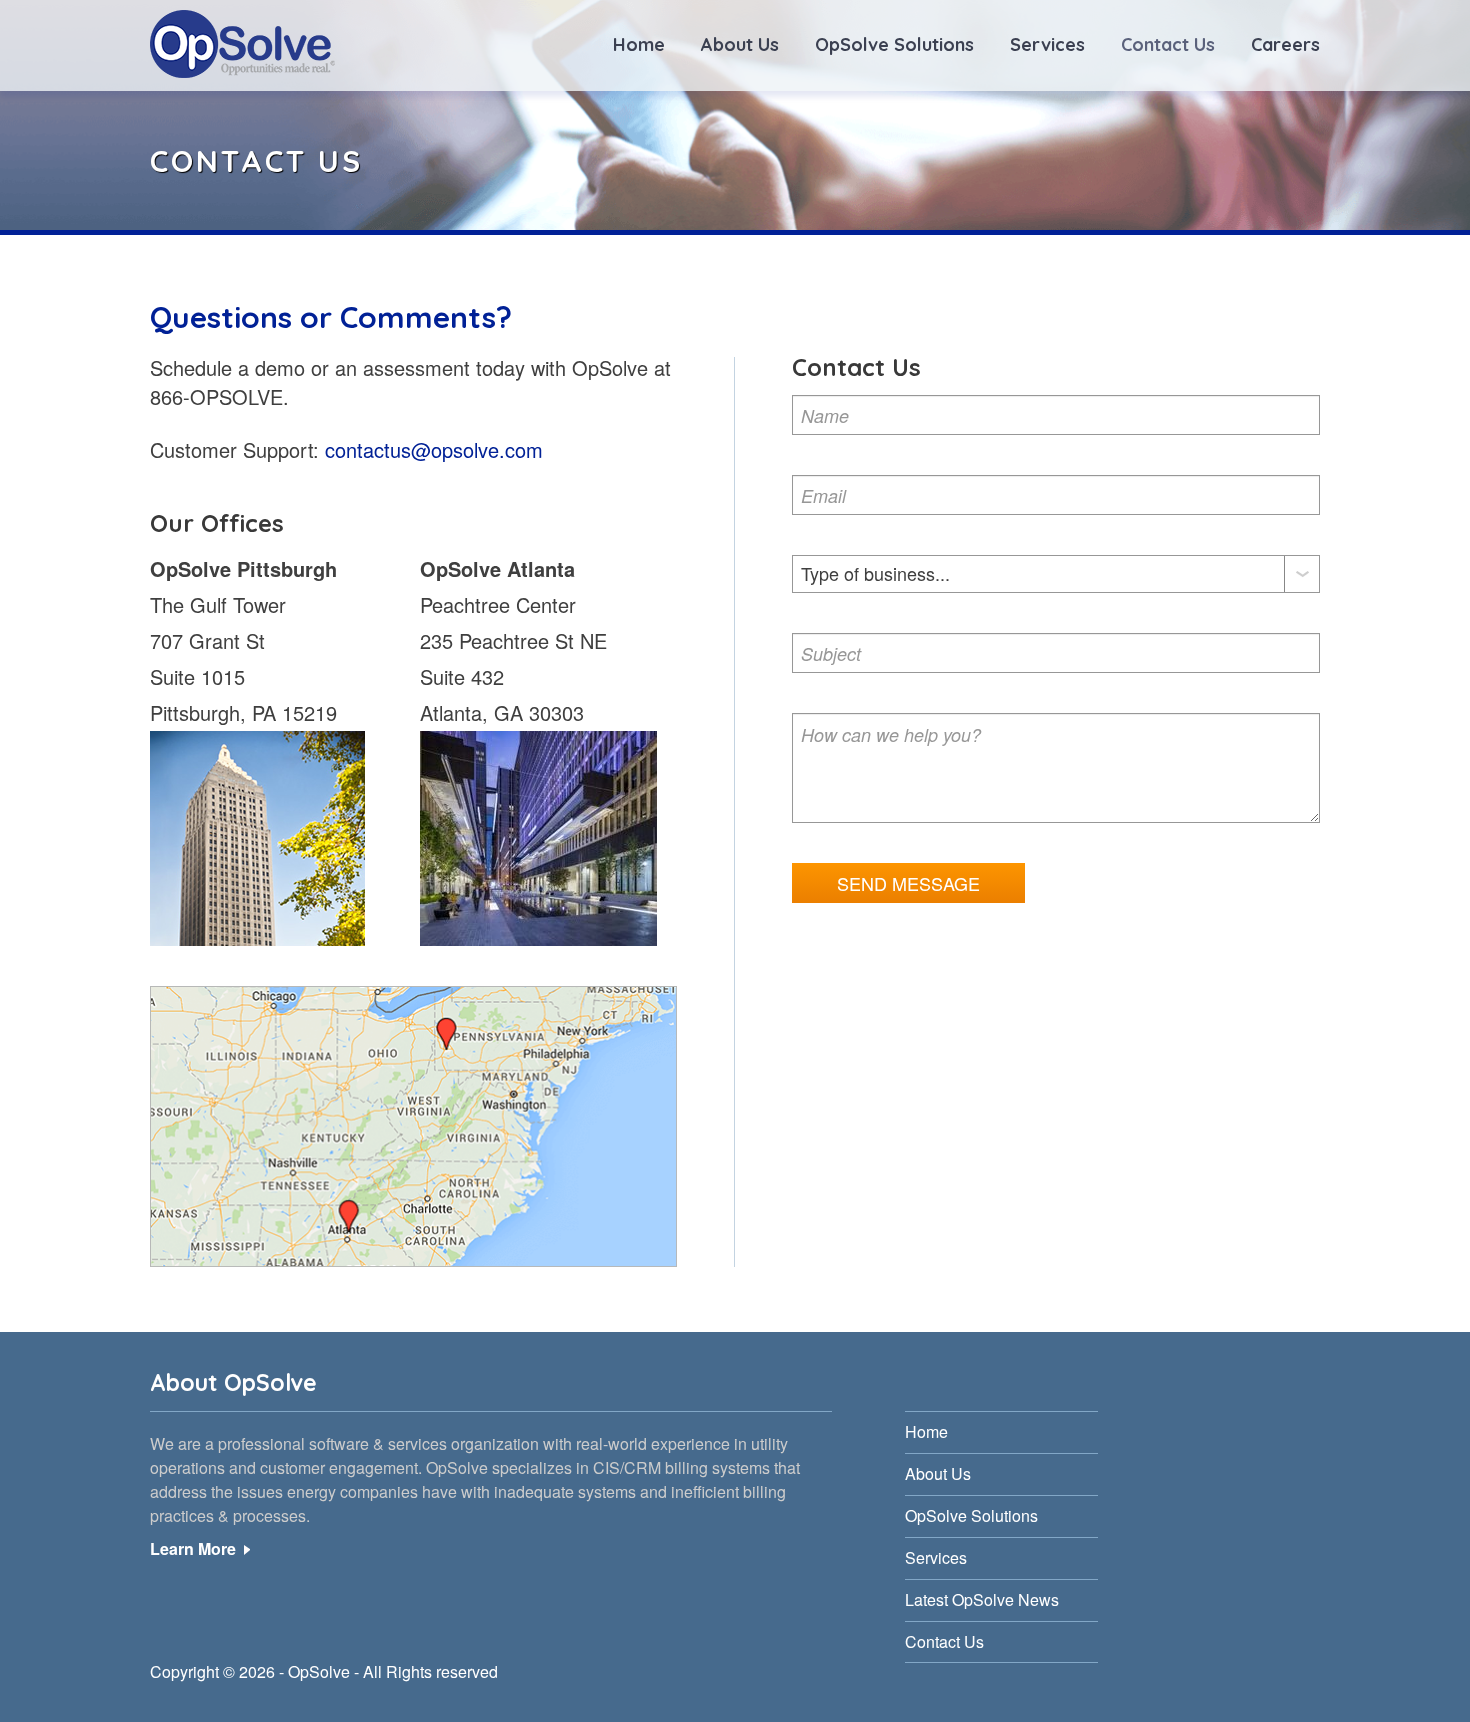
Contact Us (1168, 44)
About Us (740, 44)
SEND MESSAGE (908, 883)
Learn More (193, 1549)
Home (639, 44)
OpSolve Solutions (894, 44)
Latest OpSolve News (982, 1599)
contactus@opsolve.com (434, 449)
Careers (1285, 44)
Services (1047, 44)
